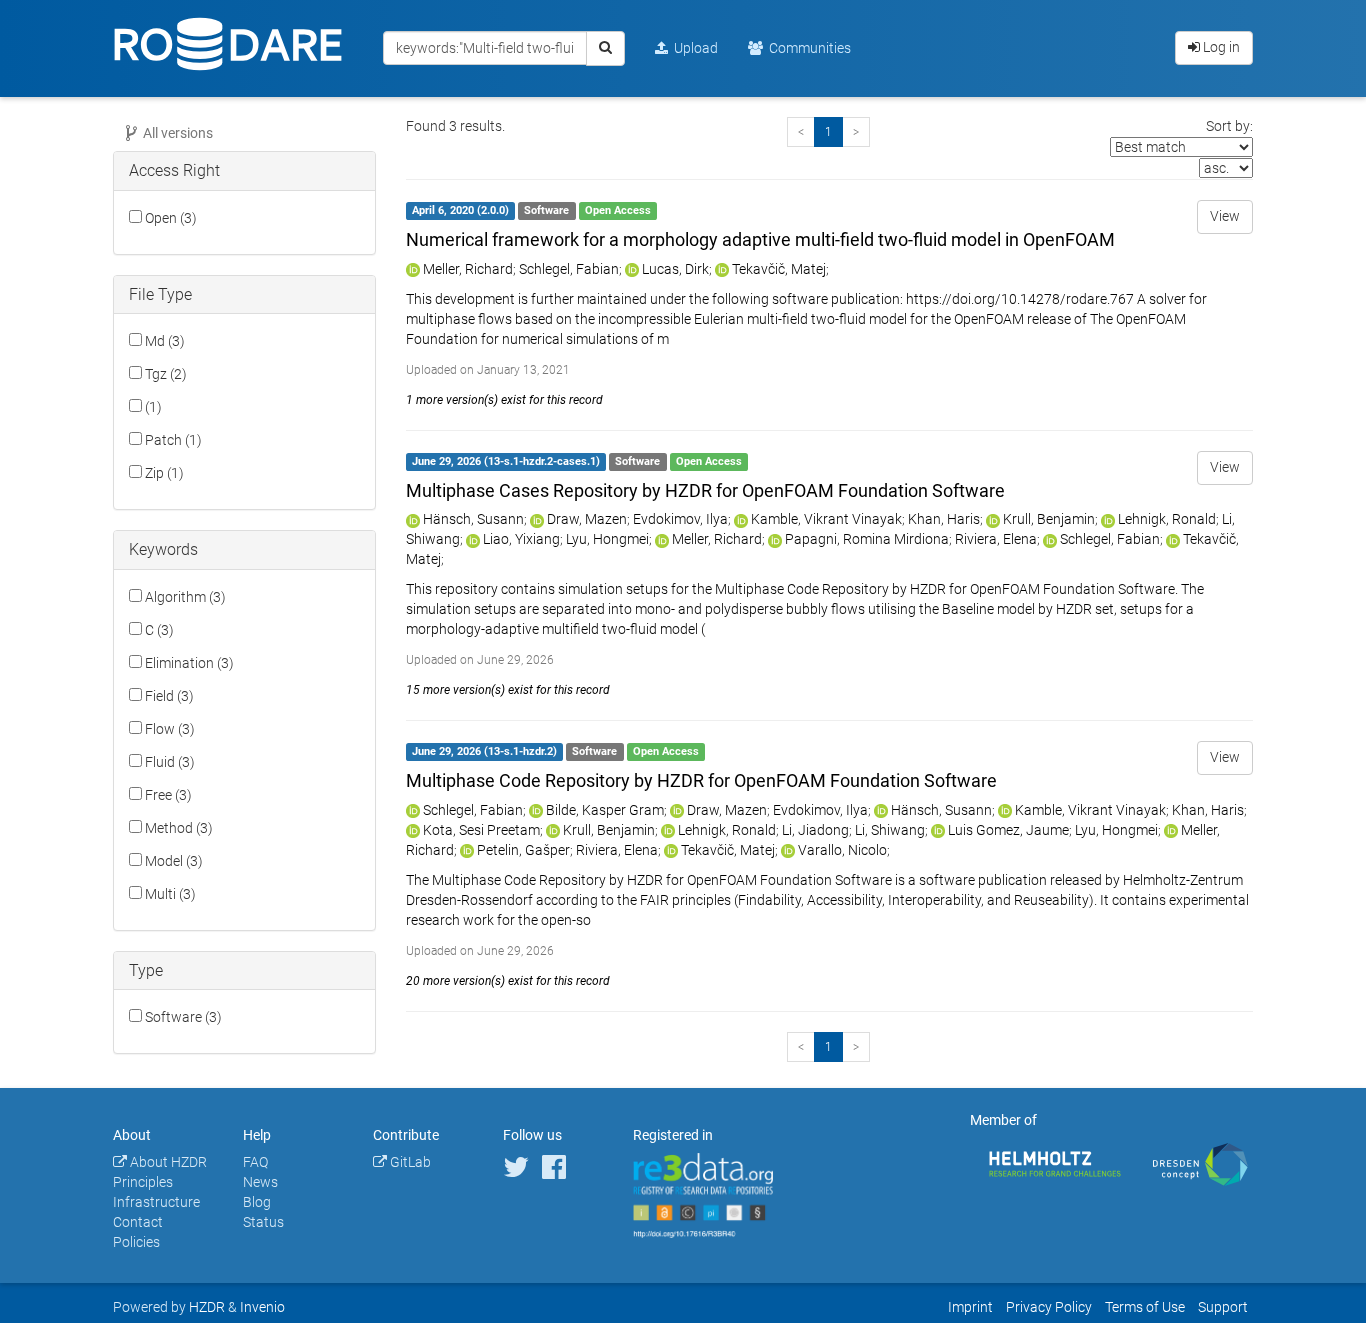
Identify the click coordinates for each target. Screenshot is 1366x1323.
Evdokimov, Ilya (680, 519)
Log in (1220, 47)
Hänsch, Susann (473, 519)
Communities (807, 48)
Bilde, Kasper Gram (605, 810)
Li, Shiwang (890, 830)
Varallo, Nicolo (842, 850)
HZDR (207, 1307)
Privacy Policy (1049, 1307)
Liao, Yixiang (521, 539)
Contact (138, 1222)
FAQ (255, 1162)
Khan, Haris (944, 519)
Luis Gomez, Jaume (1008, 830)
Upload (693, 48)
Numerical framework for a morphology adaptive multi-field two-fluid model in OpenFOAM (760, 239)
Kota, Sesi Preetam (481, 830)
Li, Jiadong (815, 830)
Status (263, 1222)
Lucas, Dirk (675, 269)
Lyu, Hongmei (607, 539)
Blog (257, 1202)
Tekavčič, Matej (779, 269)
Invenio (262, 1307)
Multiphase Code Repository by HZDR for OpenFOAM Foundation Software (701, 780)
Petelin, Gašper (523, 850)
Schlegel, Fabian (569, 269)
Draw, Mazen (587, 519)
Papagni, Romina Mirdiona (867, 539)
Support (1223, 1307)
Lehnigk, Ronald (1167, 519)
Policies (136, 1242)
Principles (143, 1182)
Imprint (970, 1307)
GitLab (409, 1162)
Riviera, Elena (996, 539)
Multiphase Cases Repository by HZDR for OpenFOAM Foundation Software (705, 490)
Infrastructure (156, 1202)
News (260, 1182)
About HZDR (167, 1162)
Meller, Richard (468, 269)
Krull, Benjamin (1049, 519)
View (1225, 216)
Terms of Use (1145, 1307)
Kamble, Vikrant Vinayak (826, 519)
